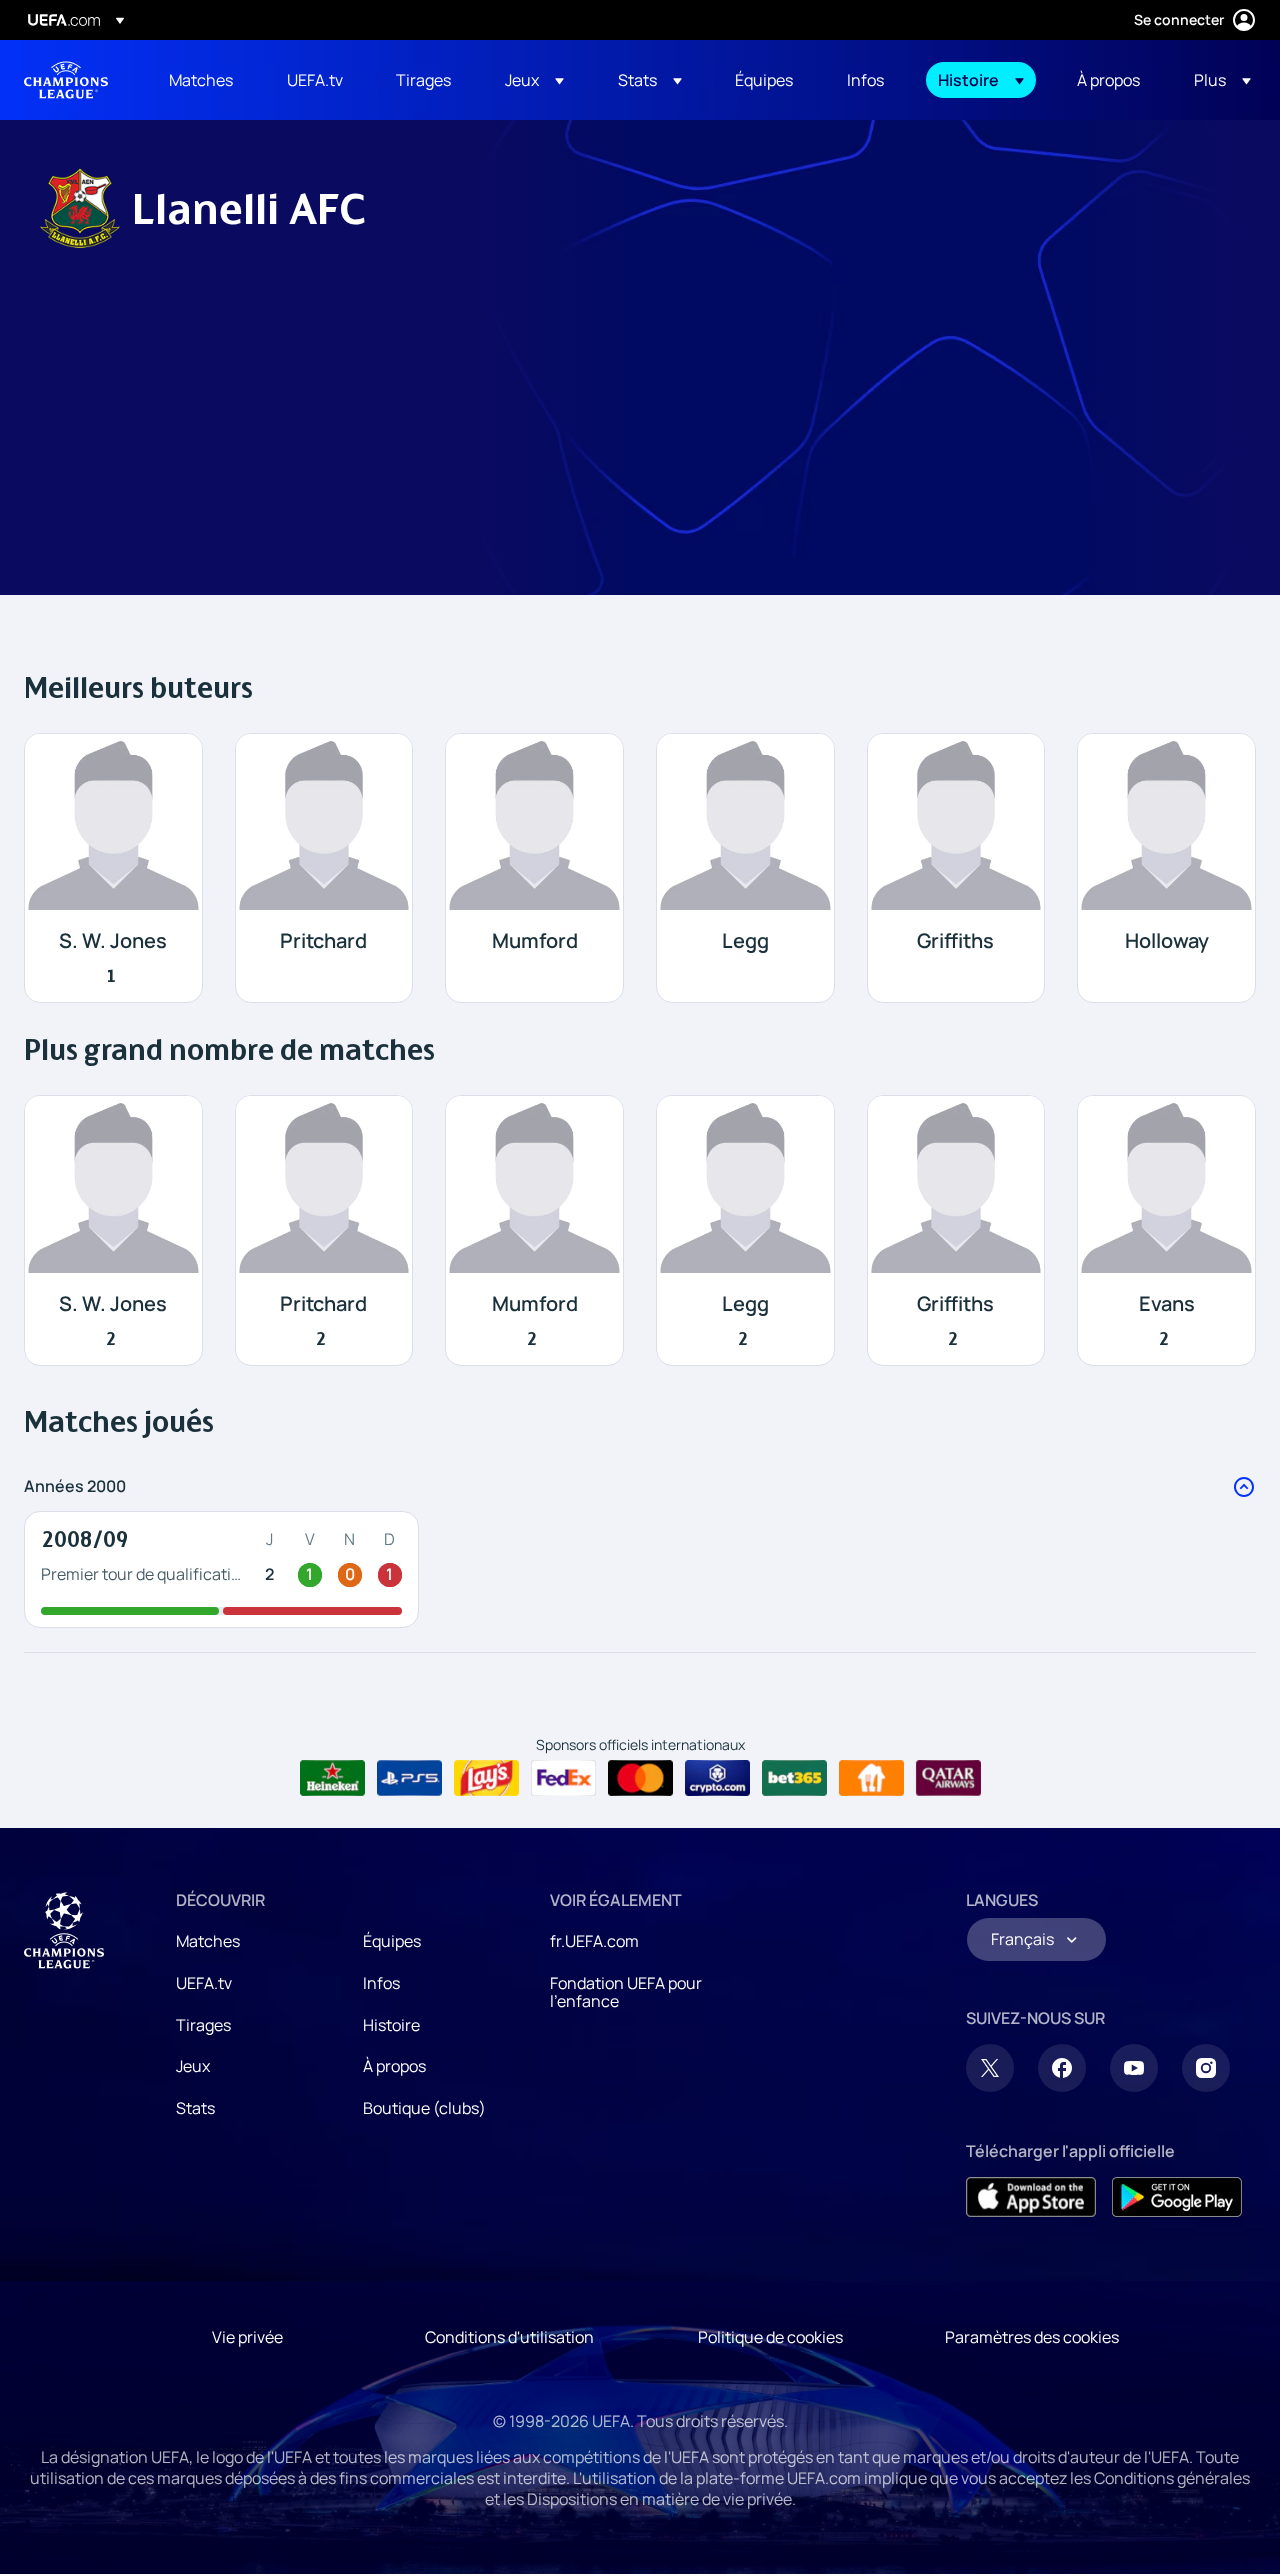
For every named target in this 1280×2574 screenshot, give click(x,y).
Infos (381, 1983)
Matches (208, 1941)
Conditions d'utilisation (509, 2337)
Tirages (203, 2025)
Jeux (193, 2066)
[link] (201, 80)
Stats (195, 2108)
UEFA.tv (204, 1983)
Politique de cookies (770, 2337)
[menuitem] (203, 80)
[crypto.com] (717, 1778)
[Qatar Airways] (948, 1778)
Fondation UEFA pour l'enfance (626, 1992)
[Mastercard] (640, 1778)
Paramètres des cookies (1032, 2337)
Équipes (392, 1941)
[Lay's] (486, 1778)
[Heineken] (332, 1778)
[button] (534, 80)
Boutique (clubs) (424, 2108)
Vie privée (247, 2337)
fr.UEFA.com (594, 1941)
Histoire (391, 2025)
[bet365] (794, 1778)
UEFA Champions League (66, 80)
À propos (394, 2066)
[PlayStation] (409, 1778)
